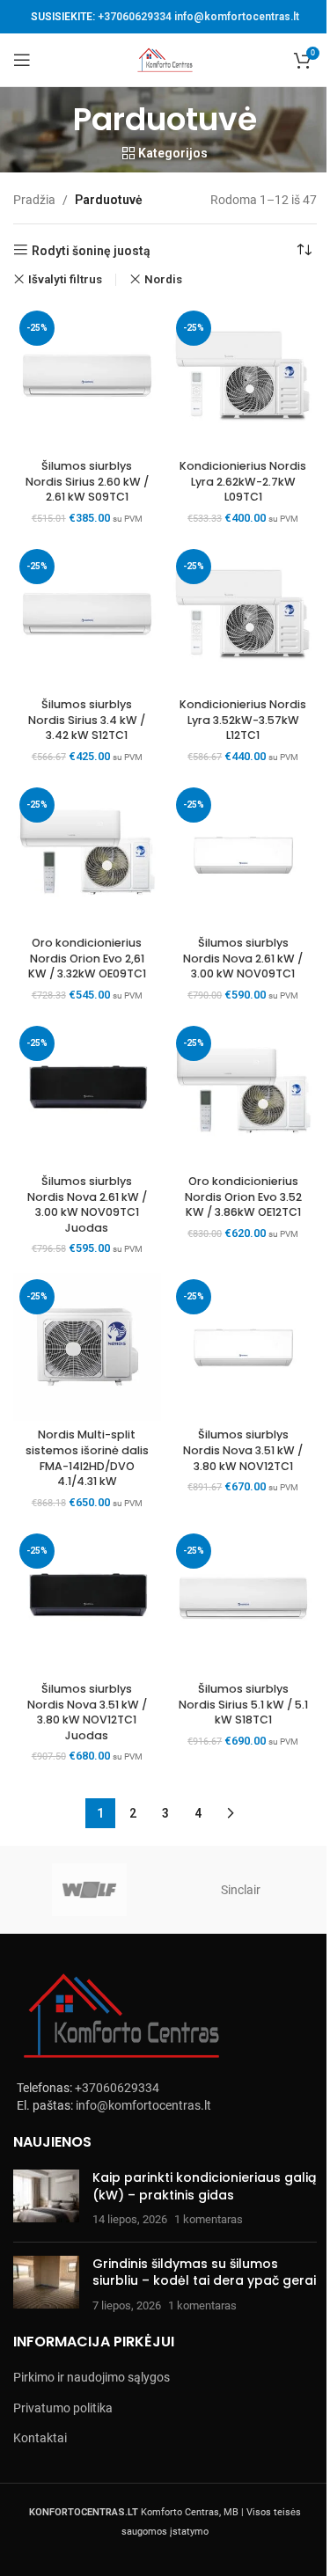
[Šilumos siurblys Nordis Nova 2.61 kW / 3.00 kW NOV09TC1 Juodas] (87, 1094)
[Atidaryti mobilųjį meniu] (22, 60)
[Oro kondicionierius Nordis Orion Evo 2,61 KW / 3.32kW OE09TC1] (87, 855)
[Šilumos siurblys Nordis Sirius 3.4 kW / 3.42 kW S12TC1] (87, 617)
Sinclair (241, 1890)
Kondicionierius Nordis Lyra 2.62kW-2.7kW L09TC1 (243, 481)
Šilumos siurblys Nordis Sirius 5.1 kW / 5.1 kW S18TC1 (243, 1704)
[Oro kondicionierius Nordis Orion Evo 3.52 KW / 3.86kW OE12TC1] (244, 1094)
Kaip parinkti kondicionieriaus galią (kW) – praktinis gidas (204, 2186)
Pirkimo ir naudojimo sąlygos (92, 2377)
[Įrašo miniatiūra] (46, 2199)
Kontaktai (40, 2438)
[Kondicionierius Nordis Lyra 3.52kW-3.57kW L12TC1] (244, 617)
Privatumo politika (63, 2408)
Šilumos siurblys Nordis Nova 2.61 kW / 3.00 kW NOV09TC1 (243, 958)
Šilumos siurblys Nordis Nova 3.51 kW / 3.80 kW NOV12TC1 (243, 1450)
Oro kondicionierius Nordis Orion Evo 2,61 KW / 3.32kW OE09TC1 (87, 958)
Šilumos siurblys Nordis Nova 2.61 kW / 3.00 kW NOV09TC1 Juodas (87, 1204)
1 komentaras (209, 2219)
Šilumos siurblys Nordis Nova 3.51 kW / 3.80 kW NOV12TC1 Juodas (87, 1712)
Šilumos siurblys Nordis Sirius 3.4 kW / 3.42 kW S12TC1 (87, 720)
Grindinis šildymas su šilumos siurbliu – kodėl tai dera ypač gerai (204, 2272)
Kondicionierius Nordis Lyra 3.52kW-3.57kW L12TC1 (243, 720)
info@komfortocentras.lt (237, 17)
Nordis (163, 279)
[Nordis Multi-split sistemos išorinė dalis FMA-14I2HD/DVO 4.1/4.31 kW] (87, 1347)
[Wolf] (89, 1890)
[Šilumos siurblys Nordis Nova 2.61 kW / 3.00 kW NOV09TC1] (244, 855)
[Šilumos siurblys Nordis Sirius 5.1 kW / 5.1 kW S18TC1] (244, 1601)
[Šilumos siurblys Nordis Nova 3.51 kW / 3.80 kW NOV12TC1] (244, 1347)
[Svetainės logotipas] (165, 59)
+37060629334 (135, 17)
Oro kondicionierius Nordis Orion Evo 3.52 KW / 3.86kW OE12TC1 (243, 1197)
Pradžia (34, 200)
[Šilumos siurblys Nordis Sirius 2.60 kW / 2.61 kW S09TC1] (87, 378)
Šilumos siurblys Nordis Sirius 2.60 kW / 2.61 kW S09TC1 (87, 481)
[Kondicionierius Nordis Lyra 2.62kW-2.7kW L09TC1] (244, 378)
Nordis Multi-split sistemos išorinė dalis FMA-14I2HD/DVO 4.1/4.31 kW (87, 1458)
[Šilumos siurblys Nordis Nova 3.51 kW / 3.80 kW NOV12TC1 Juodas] (87, 1601)
